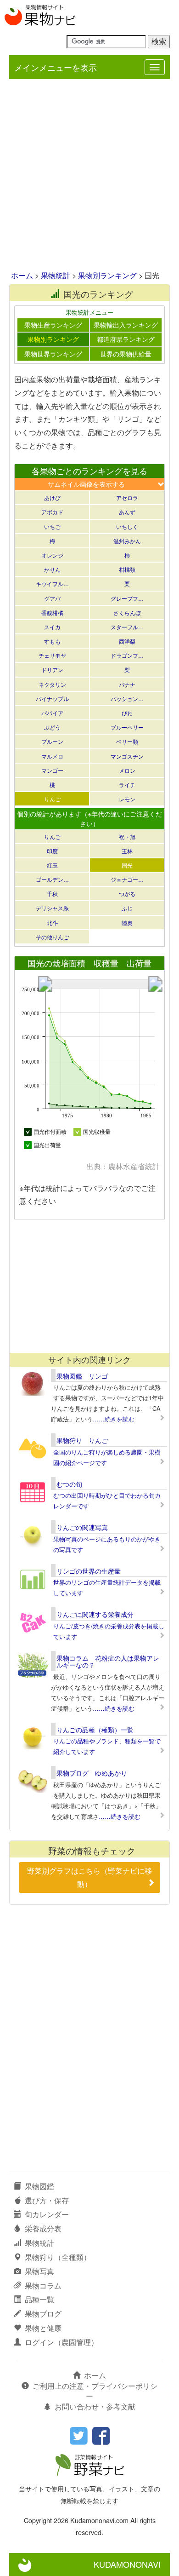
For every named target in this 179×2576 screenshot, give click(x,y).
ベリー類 (127, 741)
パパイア (52, 713)
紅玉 (52, 865)
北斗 (52, 923)
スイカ (52, 627)
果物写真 (39, 2271)
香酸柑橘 (52, 612)
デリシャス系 (52, 908)
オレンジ (52, 555)
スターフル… (127, 627)
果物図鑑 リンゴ (82, 1376)
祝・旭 (127, 837)
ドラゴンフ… (127, 655)
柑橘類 (127, 569)
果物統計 (56, 275)
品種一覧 (39, 2299)
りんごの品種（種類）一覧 (95, 1730)
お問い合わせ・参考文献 (95, 2406)
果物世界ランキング (53, 354)
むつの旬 (69, 1484)
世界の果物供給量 (126, 354)
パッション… (127, 699)
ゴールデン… (52, 879)
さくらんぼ (127, 612)
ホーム (22, 275)
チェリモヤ (52, 655)
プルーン (52, 741)
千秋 (52, 894)
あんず (127, 512)
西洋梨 (127, 641)
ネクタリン (52, 684)
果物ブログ (43, 2314)
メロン (127, 770)
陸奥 (127, 923)
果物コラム (43, 2286)
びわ (127, 713)
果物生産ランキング (53, 325)
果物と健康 (43, 2328)
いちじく (127, 526)
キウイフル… (52, 584)
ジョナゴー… (127, 879)
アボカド (52, 512)
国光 (127, 865)
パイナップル (52, 699)
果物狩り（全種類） (58, 2257)
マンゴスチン (127, 756)
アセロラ (127, 497)
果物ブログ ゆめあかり (92, 1773)
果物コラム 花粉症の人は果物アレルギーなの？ (108, 1661)
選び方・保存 (47, 2200)
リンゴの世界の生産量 (89, 1571)
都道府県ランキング (126, 339)
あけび (52, 497)
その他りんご (52, 937)
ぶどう (52, 727)
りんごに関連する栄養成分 (95, 1614)
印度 (52, 851)
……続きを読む (114, 1419)
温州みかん (127, 541)
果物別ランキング (107, 275)
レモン (127, 799)
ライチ (127, 785)
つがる (127, 894)
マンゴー (52, 770)
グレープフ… (127, 598)
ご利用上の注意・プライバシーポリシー (95, 2391)
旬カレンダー (47, 2214)
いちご (52, 526)
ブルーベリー (127, 727)
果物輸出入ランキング (126, 325)
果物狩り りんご (82, 1440)
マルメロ (52, 756)
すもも (52, 641)
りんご (52, 799)
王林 (127, 851)
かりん (52, 569)
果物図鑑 (39, 2186)
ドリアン (52, 670)
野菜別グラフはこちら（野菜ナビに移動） (89, 1877)
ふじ (127, 908)
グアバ (52, 598)
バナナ (127, 684)
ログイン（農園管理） (62, 2342)
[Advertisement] (89, 176)
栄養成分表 (43, 2228)
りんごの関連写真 (82, 1527)
